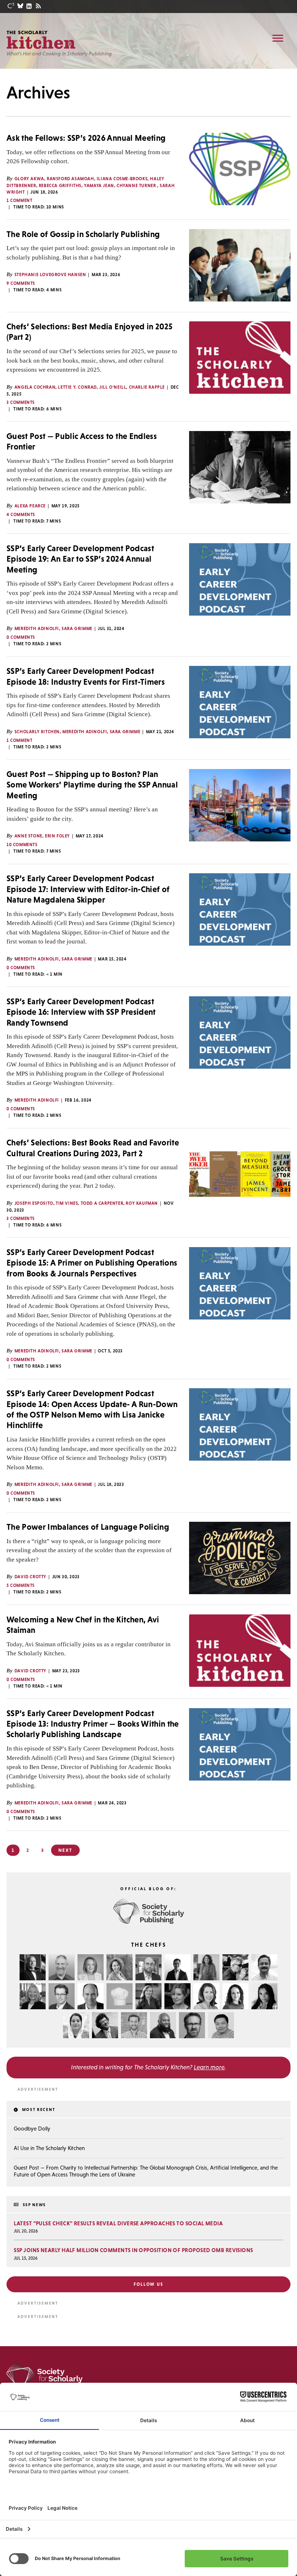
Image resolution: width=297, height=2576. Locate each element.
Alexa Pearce (30, 506)
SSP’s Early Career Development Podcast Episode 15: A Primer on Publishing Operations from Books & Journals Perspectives (92, 1263)
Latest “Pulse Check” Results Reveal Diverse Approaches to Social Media (118, 2223)
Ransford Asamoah (70, 179)
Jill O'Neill (113, 387)
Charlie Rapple (147, 387)
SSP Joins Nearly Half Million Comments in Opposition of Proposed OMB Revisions (133, 2250)
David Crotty (30, 1577)
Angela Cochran (35, 387)
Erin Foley (57, 836)
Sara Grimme (77, 629)
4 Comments (21, 515)
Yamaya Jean (99, 186)
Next (65, 1850)
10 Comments (22, 845)
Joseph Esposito (34, 1203)
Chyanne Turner (137, 186)
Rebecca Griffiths (60, 186)
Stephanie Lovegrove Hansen (50, 275)
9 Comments (21, 283)
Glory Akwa (29, 179)
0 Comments (21, 637)
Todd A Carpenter (102, 1203)
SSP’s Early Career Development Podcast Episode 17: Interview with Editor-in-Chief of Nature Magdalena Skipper (88, 889)
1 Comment (19, 200)
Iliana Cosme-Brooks (122, 179)
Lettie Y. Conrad (77, 387)
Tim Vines (67, 1203)
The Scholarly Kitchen (41, 40)
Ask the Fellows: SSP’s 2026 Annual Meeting (86, 138)
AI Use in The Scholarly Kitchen (49, 2148)
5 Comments (21, 1585)
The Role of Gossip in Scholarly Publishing (83, 234)
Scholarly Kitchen (37, 732)
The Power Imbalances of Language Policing (88, 1527)
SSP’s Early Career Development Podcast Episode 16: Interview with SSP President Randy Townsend (81, 1012)
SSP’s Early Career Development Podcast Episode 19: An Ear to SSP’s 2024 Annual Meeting (80, 559)
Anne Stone (28, 836)
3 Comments (21, 402)
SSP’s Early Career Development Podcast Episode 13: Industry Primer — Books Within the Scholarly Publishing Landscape (93, 1724)
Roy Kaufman (142, 1203)
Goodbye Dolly (32, 2129)
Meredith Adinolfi (37, 629)
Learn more (209, 2067)
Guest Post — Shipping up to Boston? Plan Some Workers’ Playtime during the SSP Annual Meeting (92, 785)
